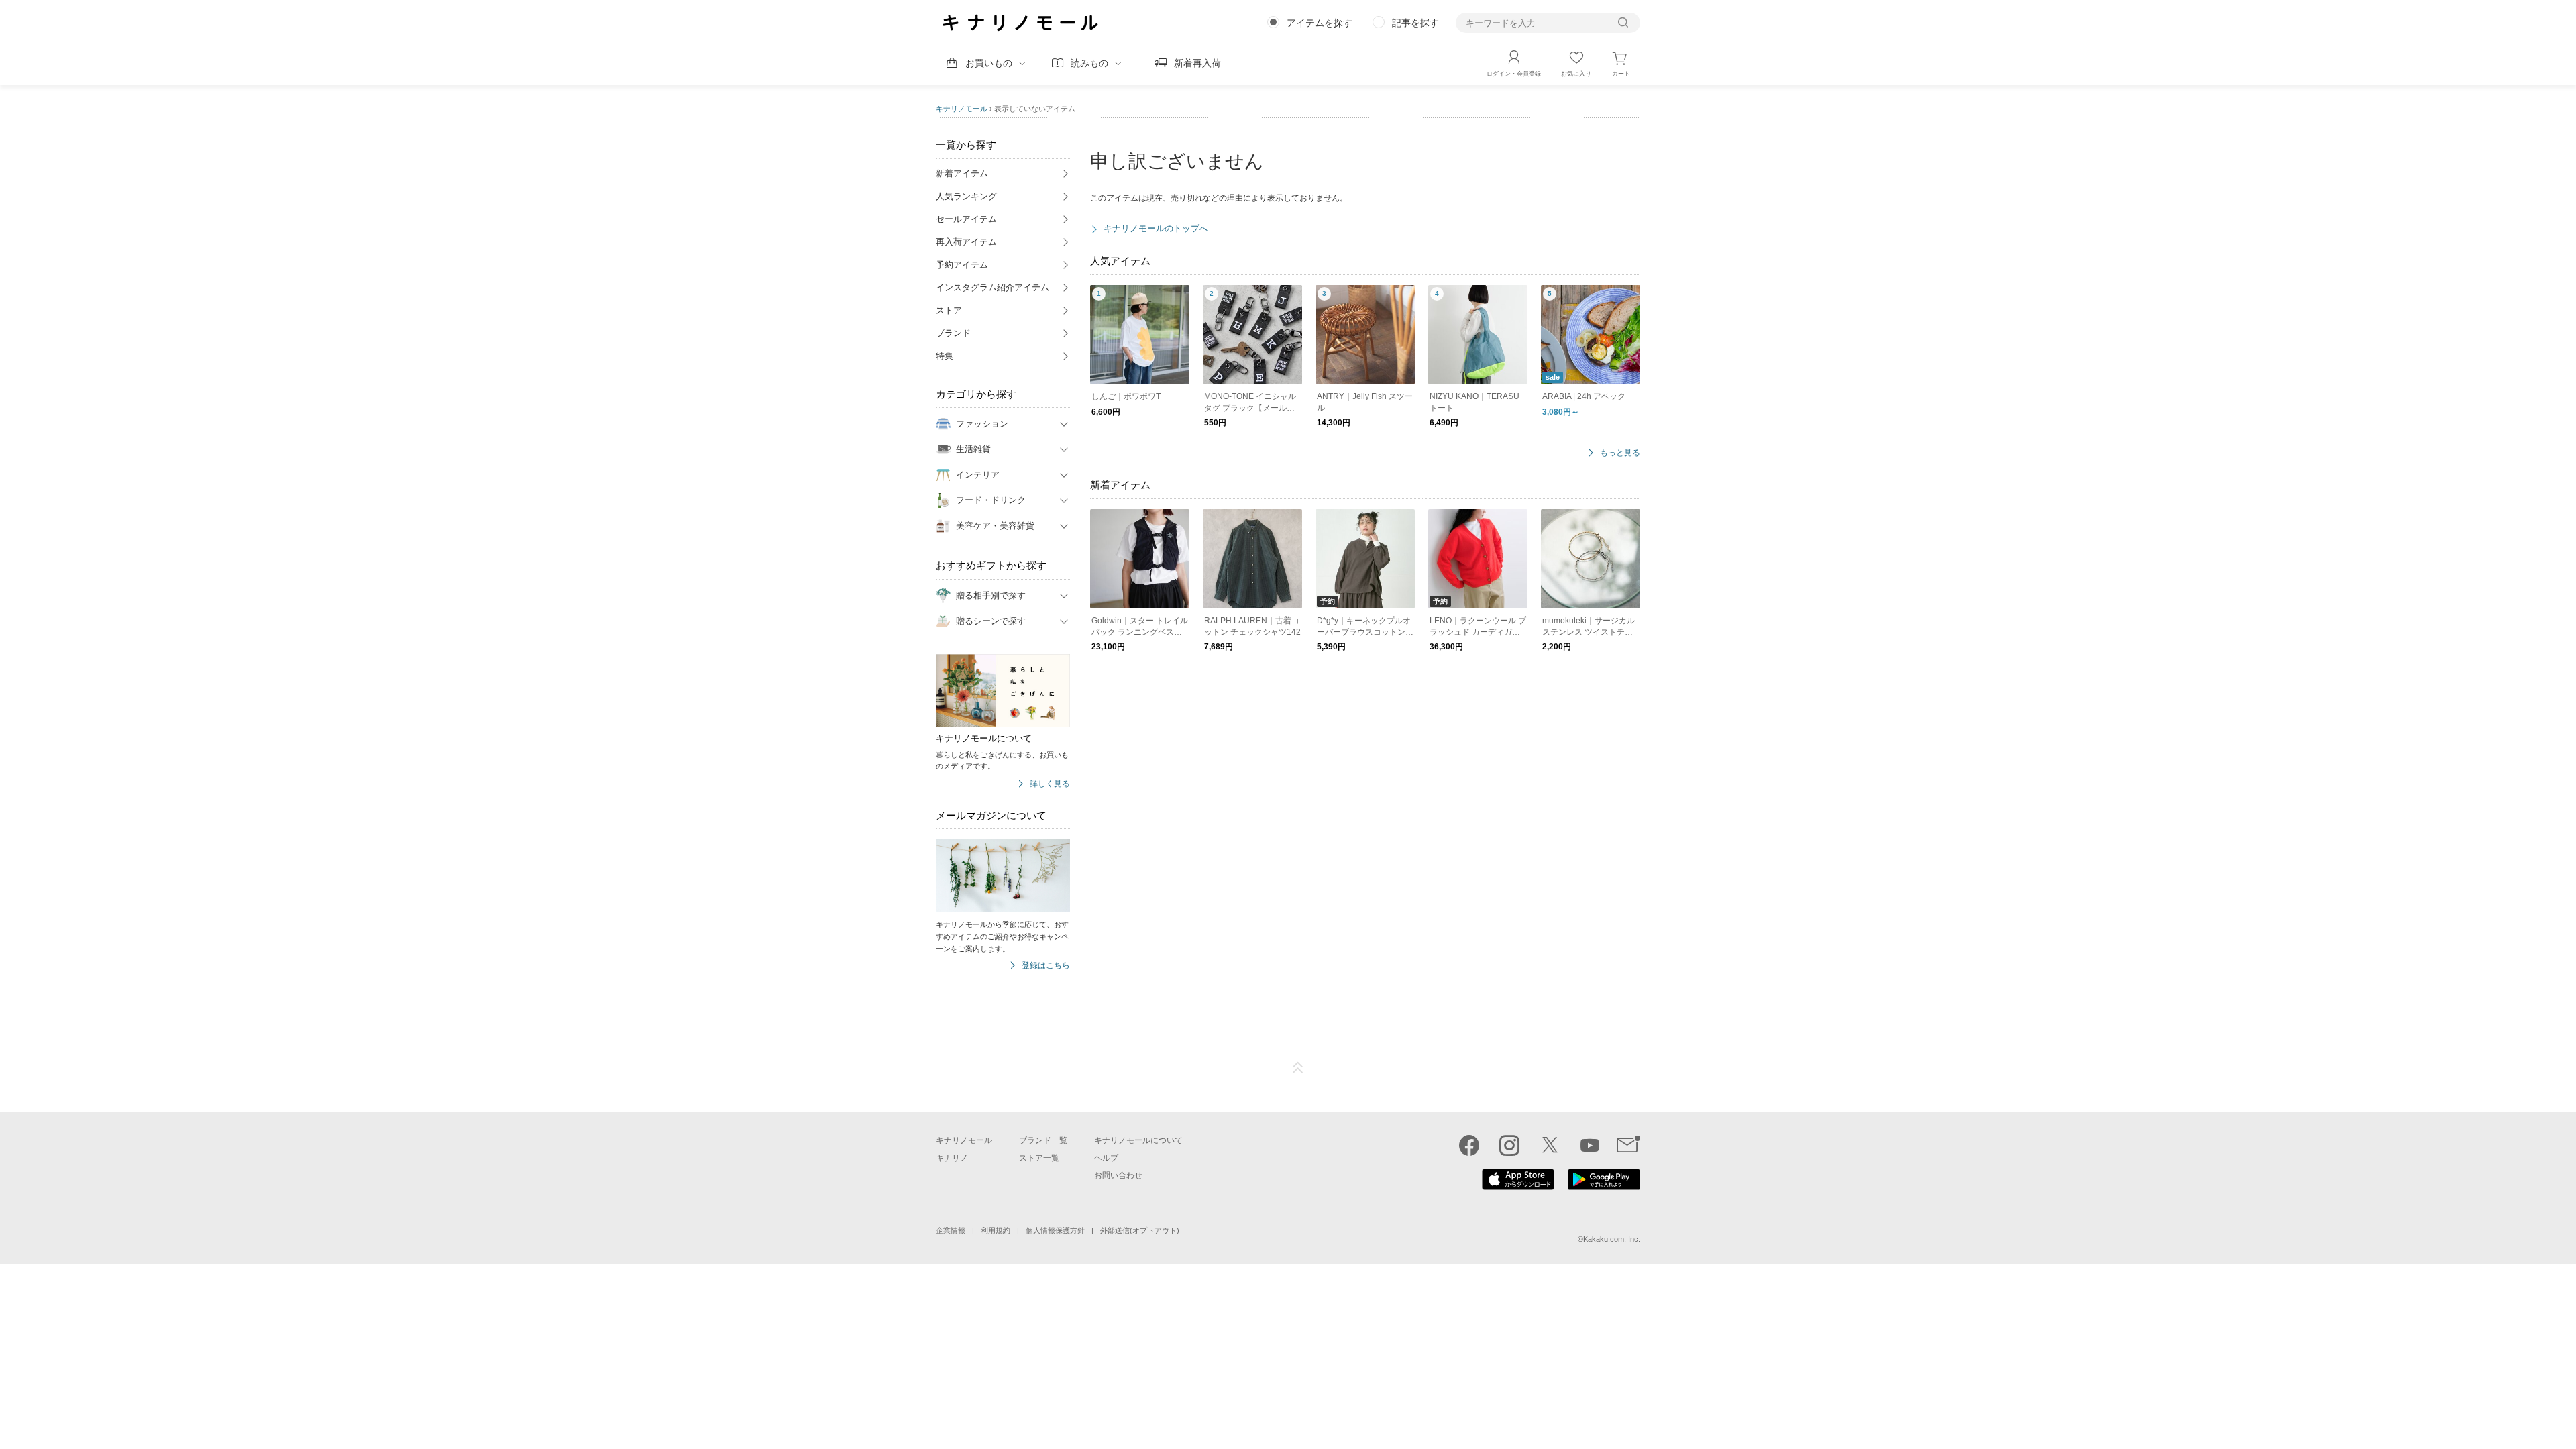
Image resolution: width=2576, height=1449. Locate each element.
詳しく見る (1050, 784)
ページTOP (1298, 1068)
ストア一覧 (1039, 1158)
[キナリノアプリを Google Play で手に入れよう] (1604, 1187)
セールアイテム (966, 219)
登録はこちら (1046, 966)
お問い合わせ (1118, 1175)
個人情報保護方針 (1055, 1230)
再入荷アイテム (966, 242)
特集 (945, 356)
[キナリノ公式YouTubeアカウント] (1590, 1145)
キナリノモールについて (1138, 1140)
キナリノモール (962, 109)
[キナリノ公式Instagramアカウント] (1509, 1145)
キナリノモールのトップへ (1156, 228)
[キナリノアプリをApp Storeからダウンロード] (1518, 1187)
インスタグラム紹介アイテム (992, 287)
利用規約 (996, 1230)
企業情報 (951, 1230)
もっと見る (1620, 453)
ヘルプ (1106, 1158)
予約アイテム (962, 265)
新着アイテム (962, 173)
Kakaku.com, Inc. (1612, 1239)
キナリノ (952, 1158)
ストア (949, 310)
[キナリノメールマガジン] (1628, 1145)
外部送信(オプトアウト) (1140, 1230)
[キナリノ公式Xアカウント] (1550, 1145)
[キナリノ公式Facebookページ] (1469, 1145)
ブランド (953, 333)
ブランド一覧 (1043, 1140)
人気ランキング (966, 196)
